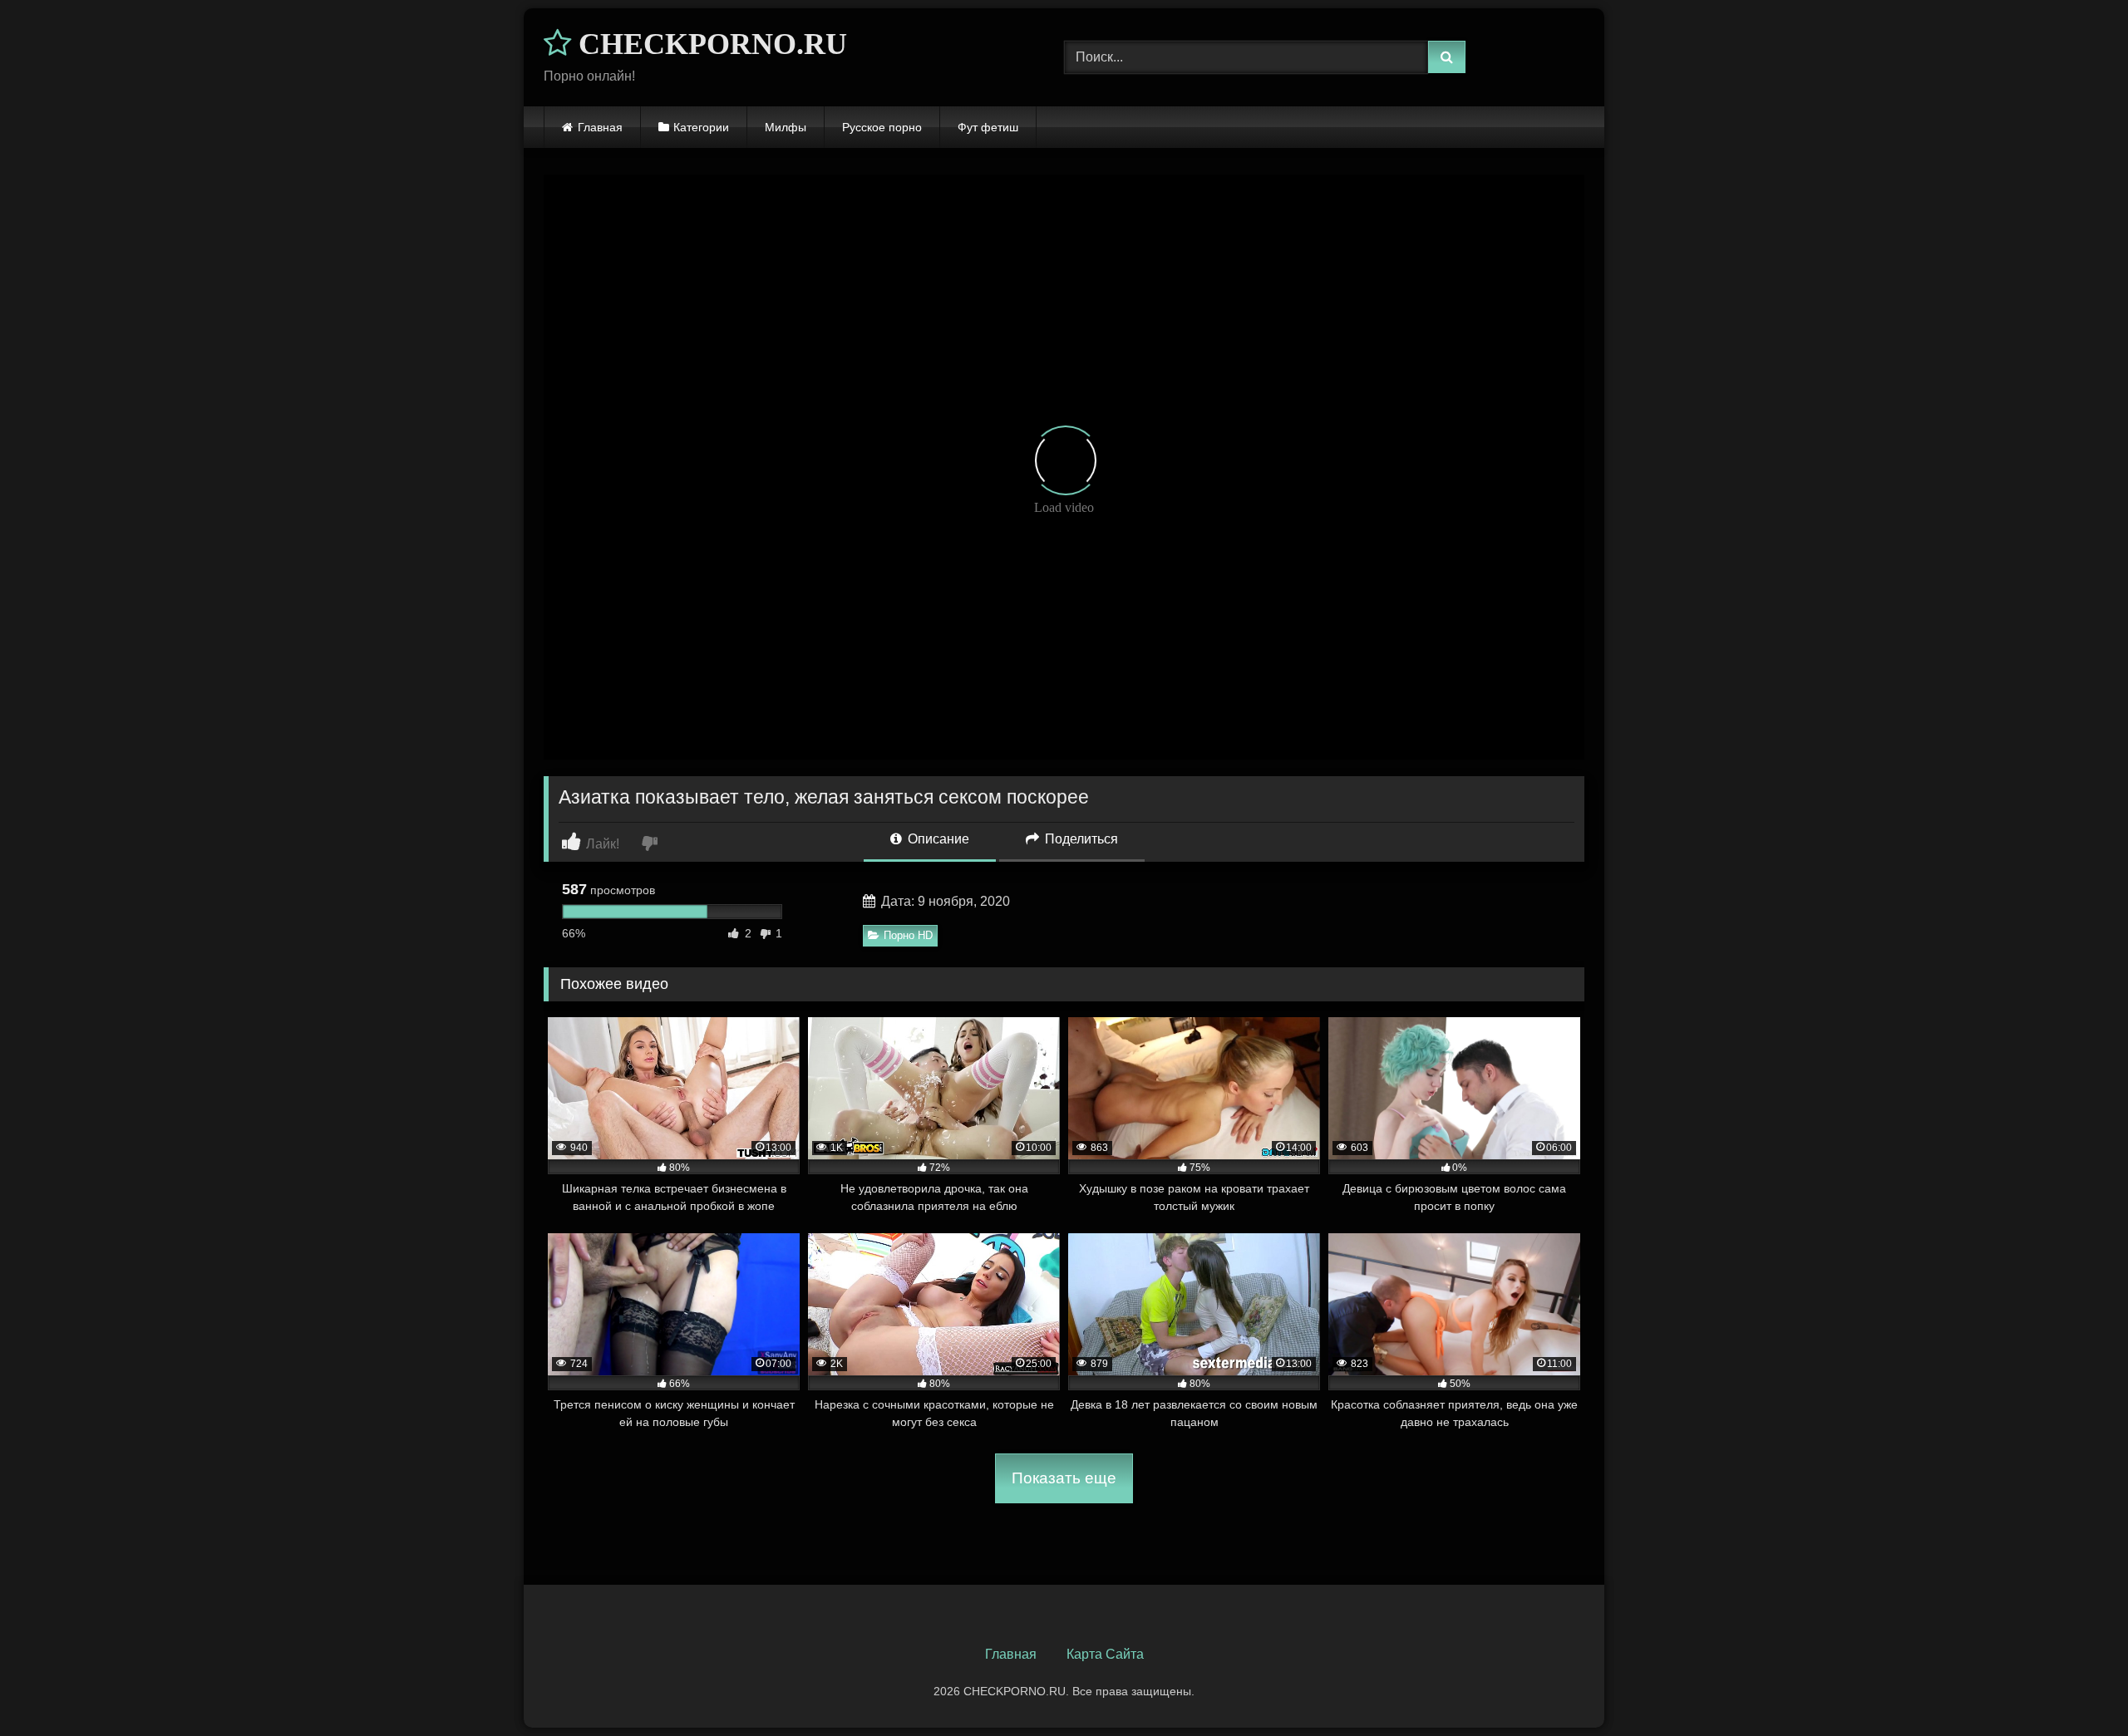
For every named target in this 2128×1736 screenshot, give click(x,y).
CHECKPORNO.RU (709, 44)
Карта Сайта (1105, 1654)
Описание (937, 839)
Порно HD (908, 935)
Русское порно (882, 127)
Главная (600, 127)
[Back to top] (2076, 1687)
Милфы (786, 127)
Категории (701, 127)
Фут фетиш (988, 127)
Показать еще (1064, 1478)
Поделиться (1080, 839)
